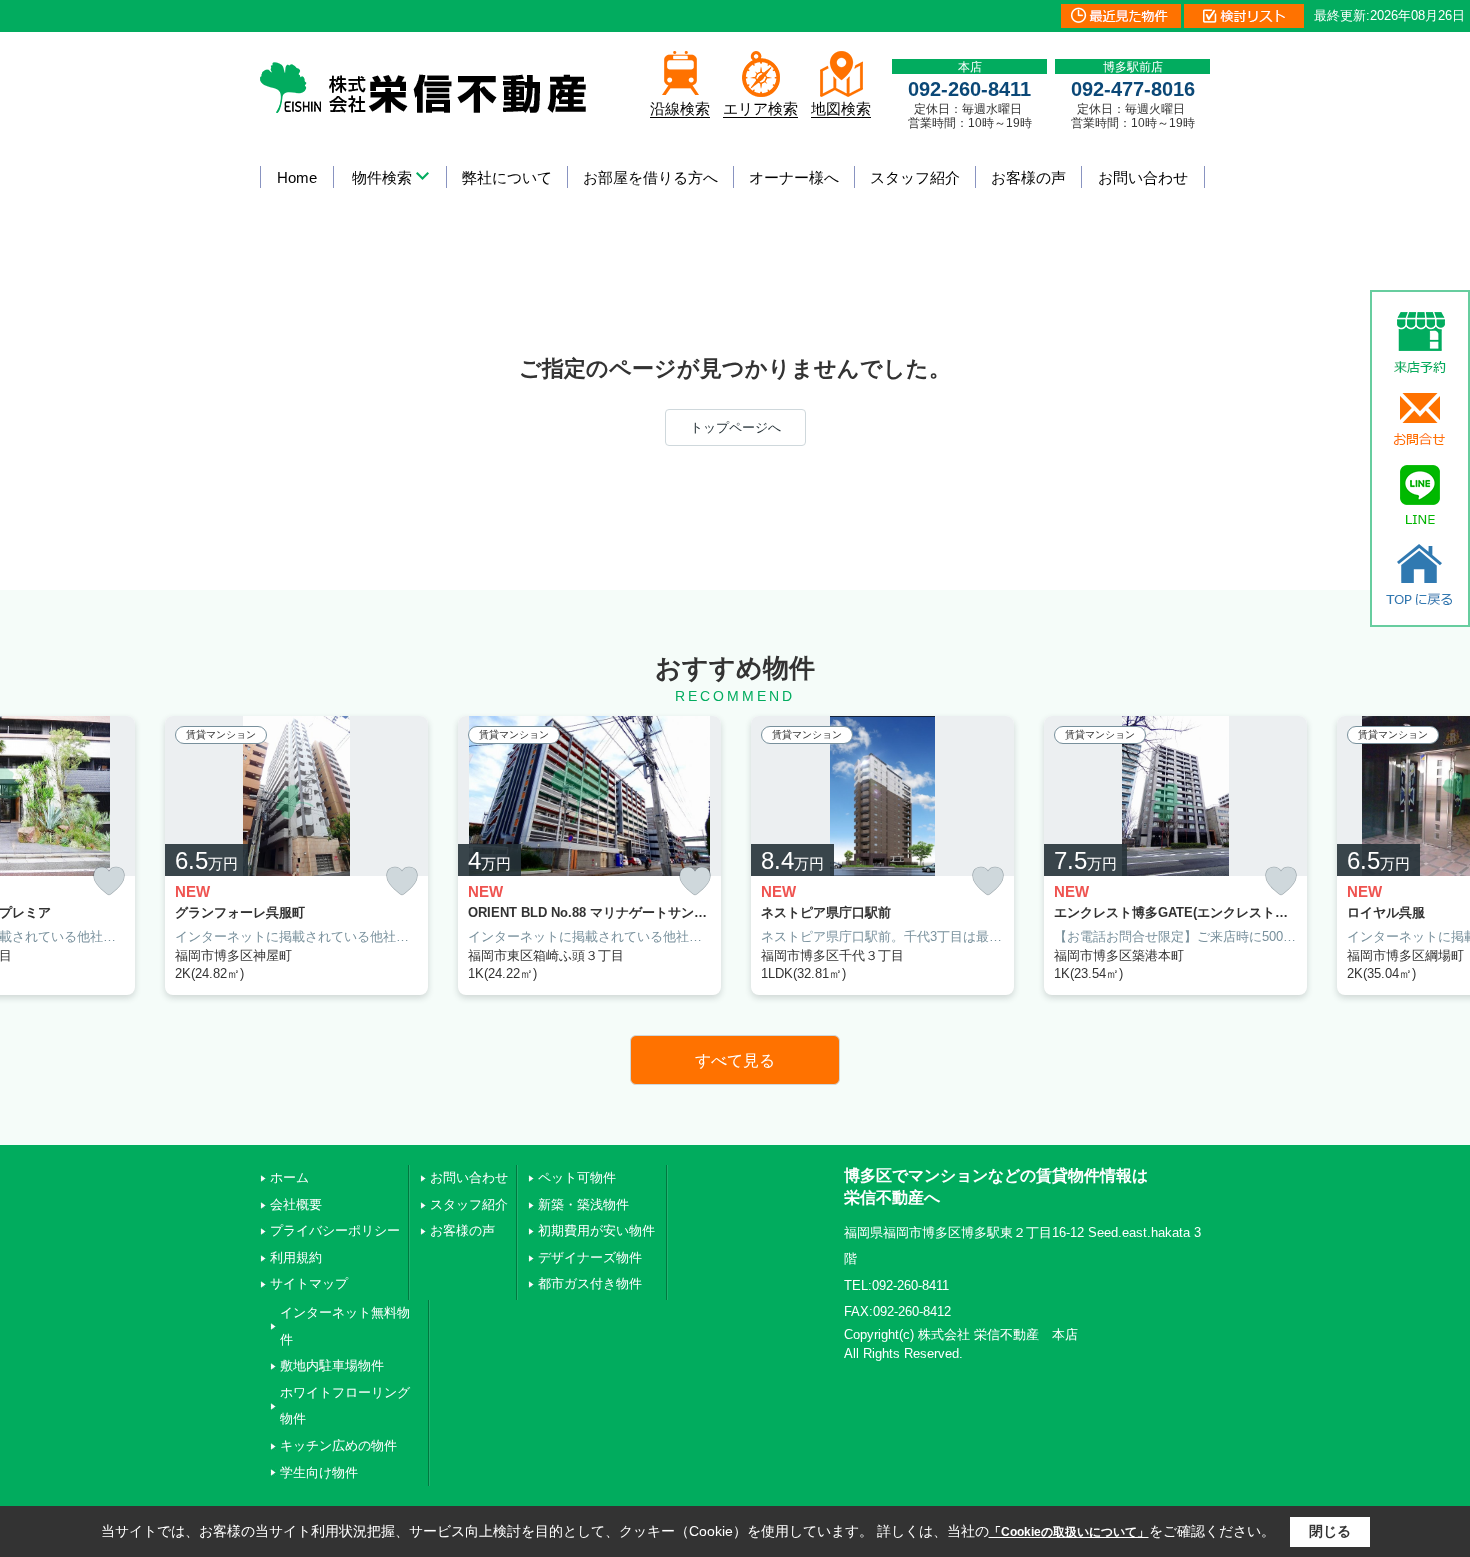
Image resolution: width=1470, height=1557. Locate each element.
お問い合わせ (1143, 177)
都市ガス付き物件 (590, 1283)
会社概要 (296, 1204)
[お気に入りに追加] (109, 880)
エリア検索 (760, 108)
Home (297, 177)
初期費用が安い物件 (596, 1230)
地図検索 (841, 108)
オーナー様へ (794, 177)
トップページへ (735, 427)
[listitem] (296, 855)
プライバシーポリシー (335, 1230)
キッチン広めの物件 (338, 1445)
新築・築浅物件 (583, 1204)
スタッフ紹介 (915, 177)
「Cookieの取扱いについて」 (1069, 1532)
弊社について (507, 177)
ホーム (289, 1177)
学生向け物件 (319, 1472)
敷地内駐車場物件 (332, 1365)
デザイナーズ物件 (590, 1257)
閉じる (1330, 1531)
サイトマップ (309, 1283)
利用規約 (296, 1257)
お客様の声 (1028, 177)
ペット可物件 (577, 1177)
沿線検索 (680, 108)
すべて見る (735, 1060)
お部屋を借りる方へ (650, 177)
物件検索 (382, 177)
